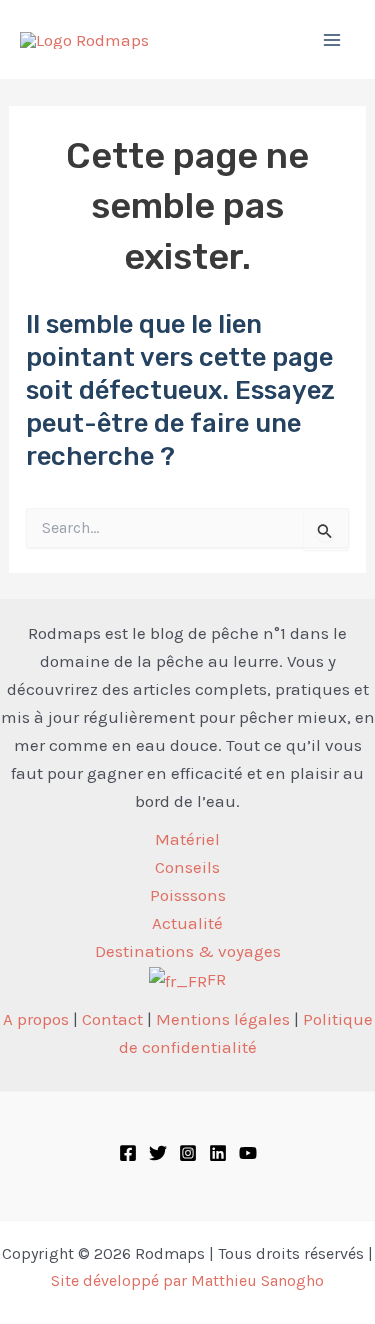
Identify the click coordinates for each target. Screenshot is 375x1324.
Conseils (187, 867)
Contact (112, 1019)
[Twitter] (158, 1153)
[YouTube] (248, 1153)
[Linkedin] (218, 1153)
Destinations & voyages (188, 951)
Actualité (187, 923)
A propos (36, 1019)
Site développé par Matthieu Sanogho (187, 1280)
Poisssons (188, 895)
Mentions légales (223, 1019)
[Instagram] (188, 1153)
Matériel (187, 839)
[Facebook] (128, 1153)
